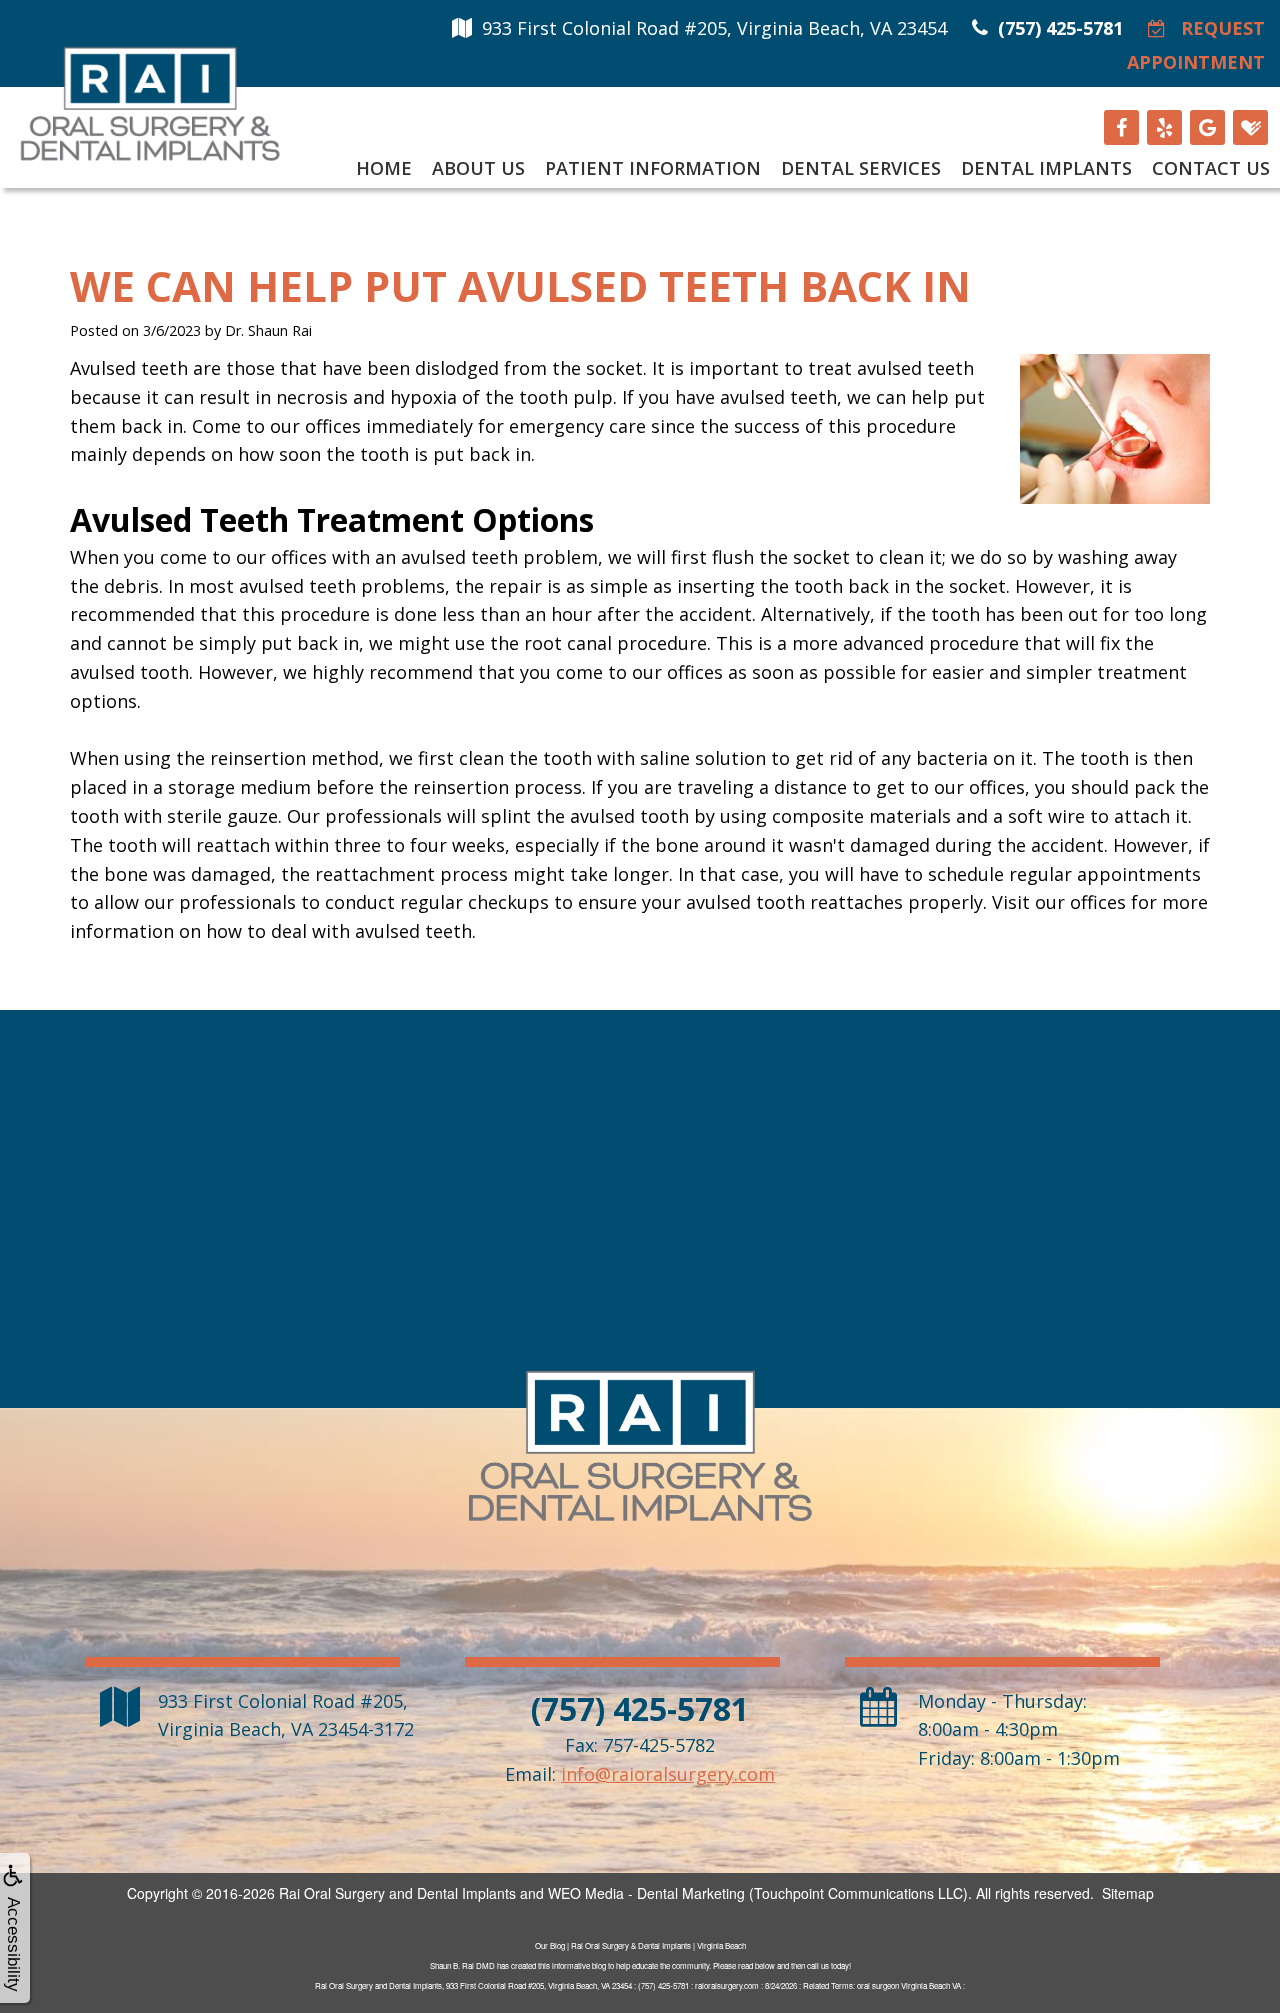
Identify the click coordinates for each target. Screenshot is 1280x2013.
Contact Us (1211, 168)
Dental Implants (1046, 168)
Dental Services (861, 168)
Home (384, 168)
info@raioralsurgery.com (668, 1774)
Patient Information (653, 168)
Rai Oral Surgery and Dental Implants (397, 1893)
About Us (478, 168)
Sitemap (1128, 1893)
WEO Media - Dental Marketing (646, 1893)
